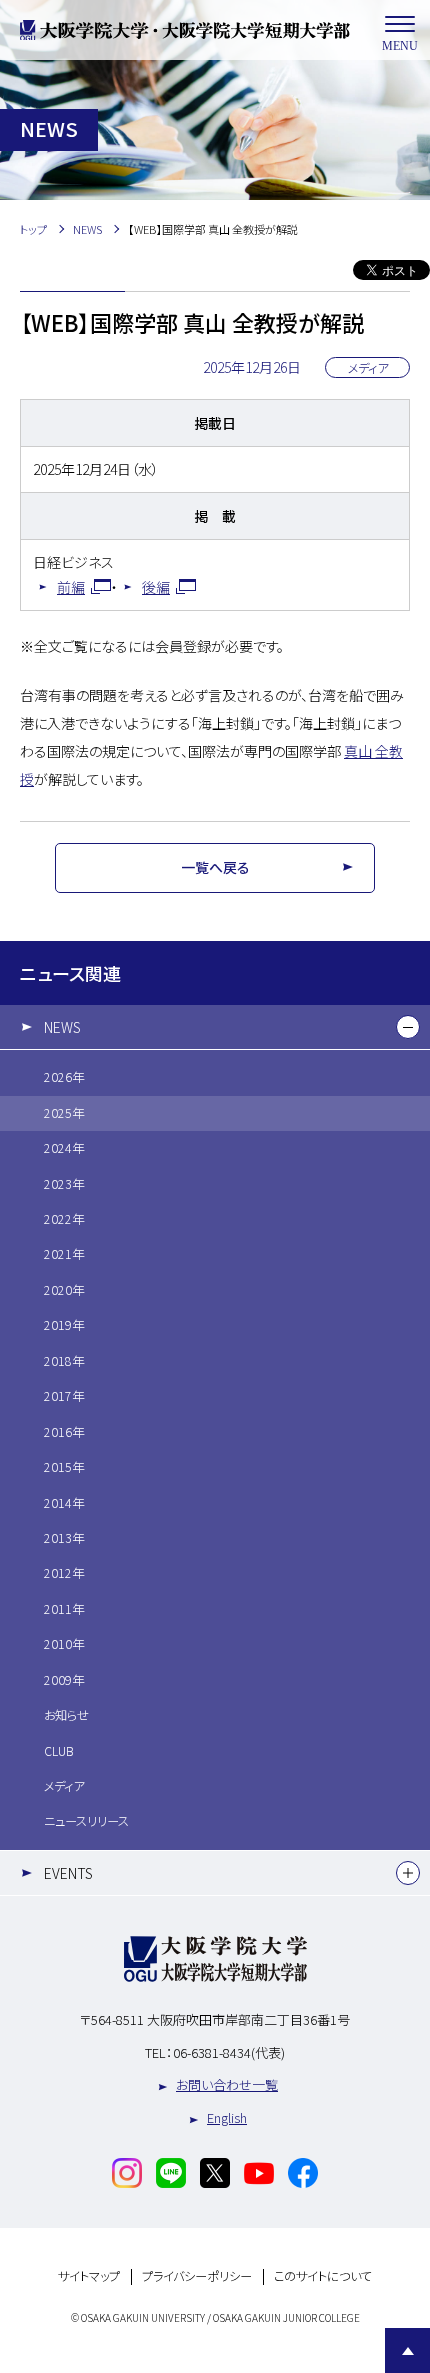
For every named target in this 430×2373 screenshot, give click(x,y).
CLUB (58, 1751)
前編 (71, 587)
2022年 (64, 1219)
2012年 (64, 1573)
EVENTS (68, 1873)
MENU (400, 46)
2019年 (64, 1325)
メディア (64, 1786)
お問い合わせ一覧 (227, 2084)
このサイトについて (323, 2276)
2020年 (64, 1290)
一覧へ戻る (215, 867)
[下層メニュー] (408, 1027)
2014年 (64, 1503)
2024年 (64, 1148)
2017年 (64, 1396)
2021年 (64, 1254)
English (227, 2117)
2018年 (64, 1361)
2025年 (64, 1113)
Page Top (407, 2350)
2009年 (64, 1680)
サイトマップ (89, 2276)
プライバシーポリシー (197, 2276)
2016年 (64, 1432)
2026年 (64, 1077)
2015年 (64, 1467)
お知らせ (66, 1715)
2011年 (64, 1609)
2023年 (64, 1184)
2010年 (64, 1644)
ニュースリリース (86, 1821)
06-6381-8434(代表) (229, 2052)
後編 (156, 587)
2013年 (64, 1538)
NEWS (62, 1027)
